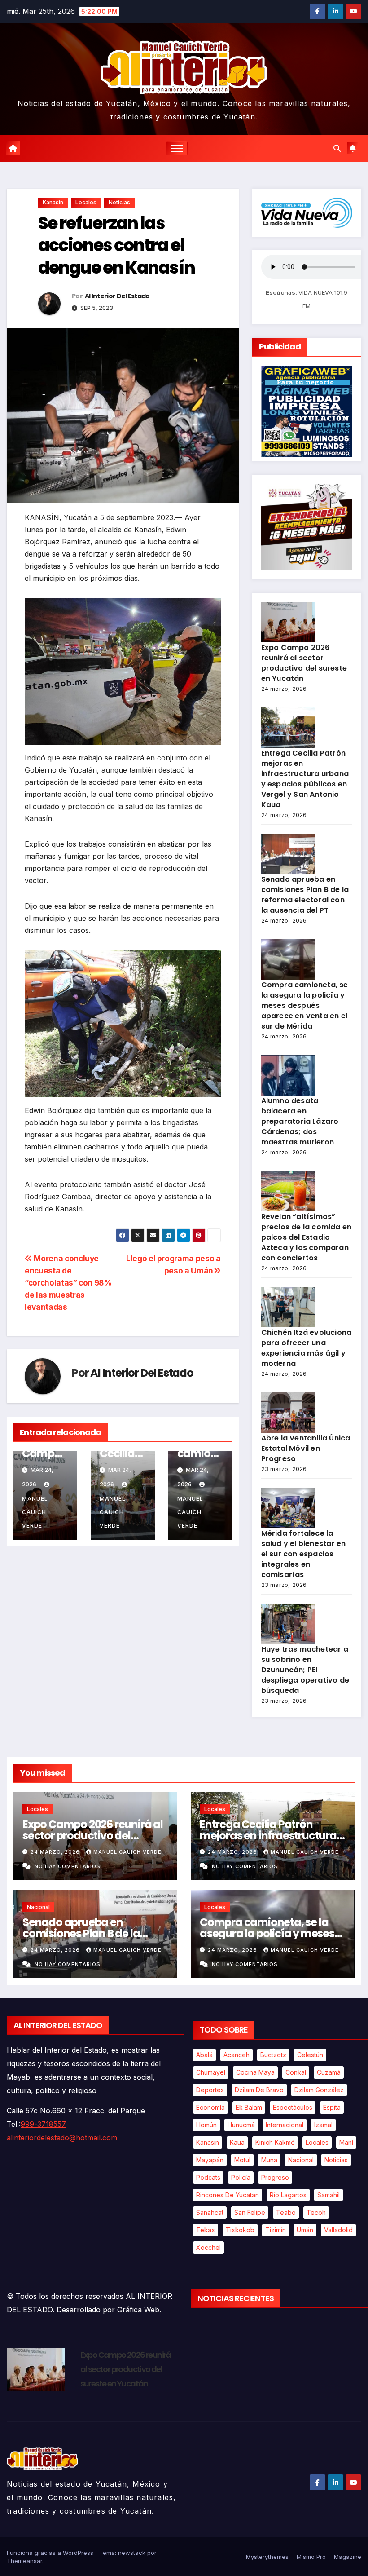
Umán (305, 2230)
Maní (346, 2142)
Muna (269, 2160)
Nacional (38, 1907)
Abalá (204, 2055)
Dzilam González (319, 2090)
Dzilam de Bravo (259, 2090)
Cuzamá (329, 2072)
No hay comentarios (68, 1866)
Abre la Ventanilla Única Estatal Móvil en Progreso (306, 1448)
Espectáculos (293, 2107)
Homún (206, 2125)
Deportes (210, 2090)
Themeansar (24, 2561)
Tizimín (276, 2230)
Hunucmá (241, 2125)
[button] (337, 148)
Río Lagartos (288, 2195)
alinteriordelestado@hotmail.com (62, 2138)
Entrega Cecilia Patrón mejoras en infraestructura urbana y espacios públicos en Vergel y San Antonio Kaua (305, 779)
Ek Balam (249, 2107)
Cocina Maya (255, 2072)
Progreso (275, 2177)
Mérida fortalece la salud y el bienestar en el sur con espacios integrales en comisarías (304, 1554)
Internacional (285, 2125)
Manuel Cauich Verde (127, 1852)
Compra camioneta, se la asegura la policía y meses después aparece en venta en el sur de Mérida (305, 1005)
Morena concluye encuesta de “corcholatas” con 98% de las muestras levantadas (68, 1283)
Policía (241, 2177)
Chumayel (211, 2072)
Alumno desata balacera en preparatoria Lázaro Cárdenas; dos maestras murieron (300, 1121)
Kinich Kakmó (275, 2142)
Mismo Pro (311, 2557)
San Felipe (250, 2212)
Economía (210, 2107)
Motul (242, 2160)
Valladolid (338, 2230)
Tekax (206, 2230)
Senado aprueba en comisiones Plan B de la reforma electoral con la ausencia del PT (305, 895)
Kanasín (53, 202)
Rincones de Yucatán (228, 2195)
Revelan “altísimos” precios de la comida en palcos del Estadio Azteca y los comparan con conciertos (307, 1237)
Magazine (348, 2557)
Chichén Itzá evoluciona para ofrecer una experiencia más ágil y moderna (307, 1348)
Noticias (119, 202)
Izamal (323, 2125)
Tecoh (316, 2212)
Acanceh (237, 2055)
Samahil (329, 2195)
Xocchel (208, 2247)
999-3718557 (43, 2124)
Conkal (296, 2072)
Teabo (286, 2212)
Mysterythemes (267, 2557)
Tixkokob (240, 2230)
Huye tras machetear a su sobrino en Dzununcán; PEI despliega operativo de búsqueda (305, 1670)
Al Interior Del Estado (117, 296)
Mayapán (210, 2160)
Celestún (310, 2055)
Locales (86, 202)
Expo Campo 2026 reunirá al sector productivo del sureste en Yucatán (304, 663)
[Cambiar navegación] (177, 148)
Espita (332, 2107)
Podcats (208, 2177)
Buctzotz (273, 2055)
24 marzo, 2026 (56, 1852)
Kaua (237, 2142)
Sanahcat (210, 2212)
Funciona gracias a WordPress (51, 2553)
